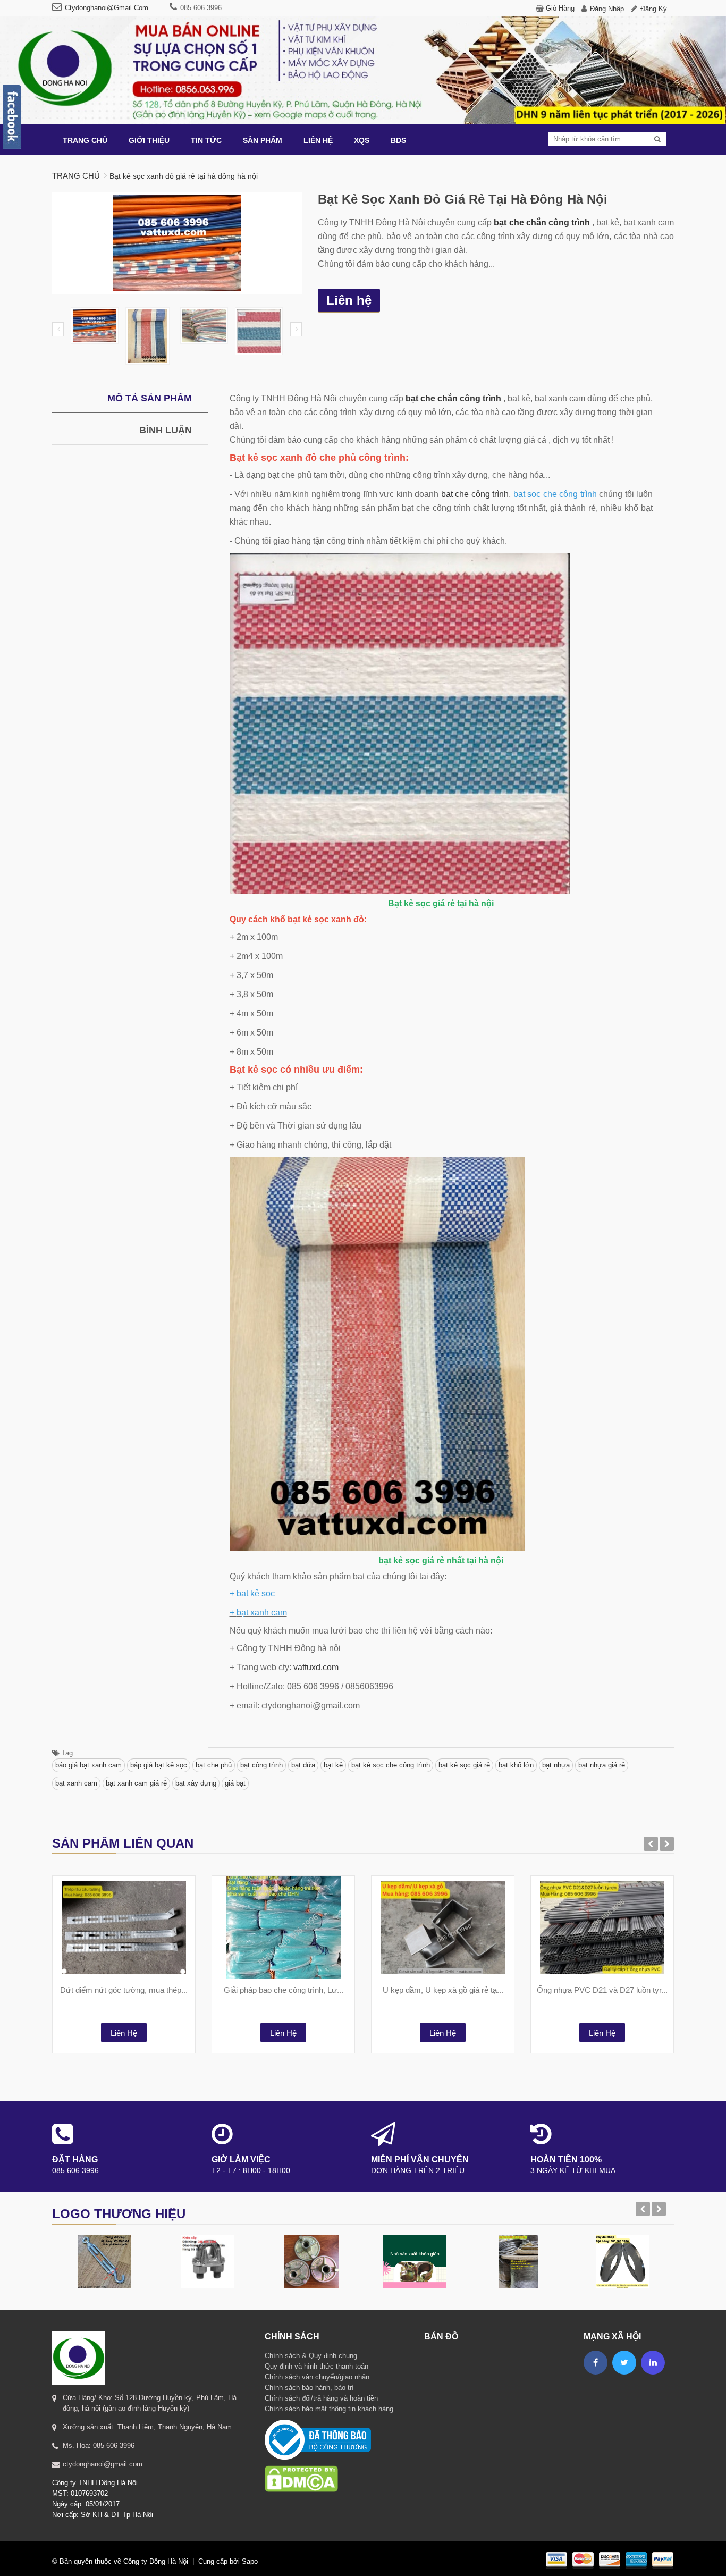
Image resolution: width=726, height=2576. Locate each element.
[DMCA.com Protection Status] (301, 2465)
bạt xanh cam (76, 1783)
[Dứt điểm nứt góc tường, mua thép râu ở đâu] (124, 1927)
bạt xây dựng (196, 1783)
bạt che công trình (475, 494)
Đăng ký (654, 9)
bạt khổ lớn (516, 1765)
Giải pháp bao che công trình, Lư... (284, 1990)
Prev (58, 329)
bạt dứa (303, 1765)
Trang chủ (76, 176)
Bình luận (166, 430)
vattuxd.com (316, 1667)
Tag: (67, 1753)
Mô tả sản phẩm (150, 398)
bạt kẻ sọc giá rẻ (464, 1765)
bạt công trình (261, 1765)
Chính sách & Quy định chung (311, 2356)
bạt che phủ (214, 1765)
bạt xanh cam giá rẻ (136, 1783)
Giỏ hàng (560, 8)
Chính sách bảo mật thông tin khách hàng (329, 2409)
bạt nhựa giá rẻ (602, 1765)
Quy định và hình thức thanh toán (316, 2366)
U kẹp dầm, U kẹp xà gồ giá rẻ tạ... (443, 1990)
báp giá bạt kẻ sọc (159, 1765)
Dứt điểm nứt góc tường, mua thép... (124, 1990)
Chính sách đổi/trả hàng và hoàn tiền (321, 2398)
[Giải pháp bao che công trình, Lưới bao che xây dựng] (283, 1927)
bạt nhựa (556, 1765)
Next (296, 329)
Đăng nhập (607, 9)
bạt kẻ (333, 1765)
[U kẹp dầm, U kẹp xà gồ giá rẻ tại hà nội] (443, 1927)
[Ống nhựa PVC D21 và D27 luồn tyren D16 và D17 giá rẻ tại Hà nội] (602, 1927)
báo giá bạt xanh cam (88, 1765)
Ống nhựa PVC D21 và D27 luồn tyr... (602, 1990)
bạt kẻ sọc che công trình (391, 1765)
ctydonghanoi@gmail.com (107, 8)
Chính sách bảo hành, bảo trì (309, 2388)
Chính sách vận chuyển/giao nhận (317, 2377)
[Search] (657, 139)
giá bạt (235, 1783)
